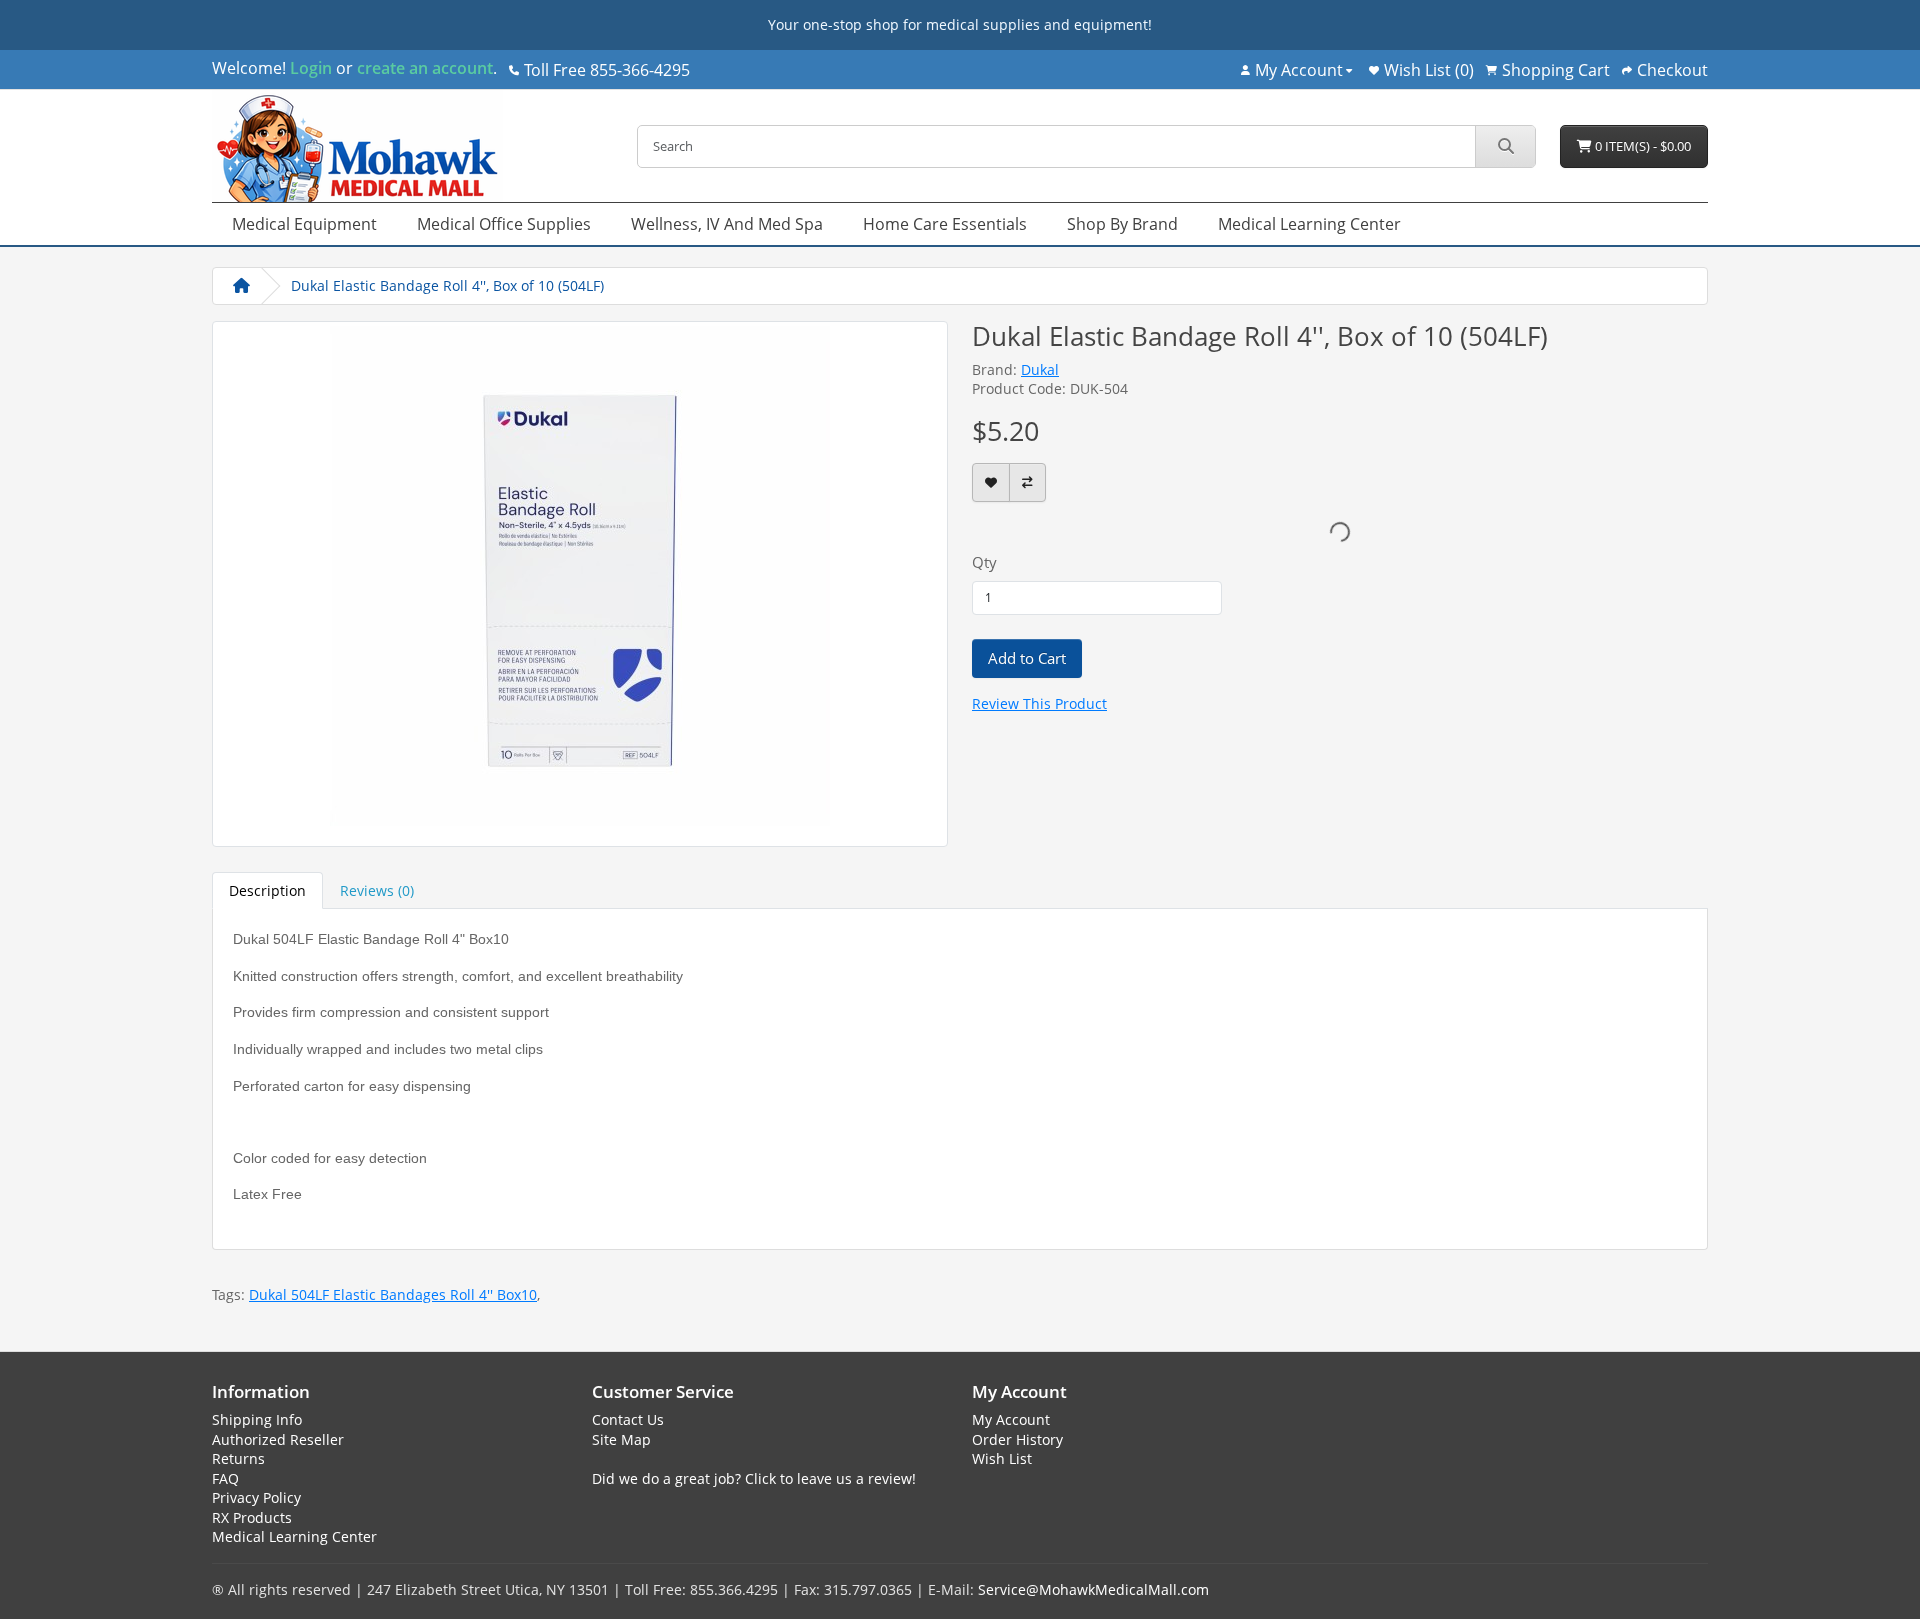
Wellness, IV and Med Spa (727, 224)
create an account (423, 68)
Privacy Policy (256, 1497)
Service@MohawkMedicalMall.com (1093, 1589)
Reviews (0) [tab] (377, 890)
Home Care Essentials (945, 224)
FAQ (225, 1478)
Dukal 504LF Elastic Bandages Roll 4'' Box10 (393, 1294)
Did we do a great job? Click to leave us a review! (754, 1478)
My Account (1011, 1419)
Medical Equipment (304, 224)
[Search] (1505, 146)
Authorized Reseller (278, 1439)
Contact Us (628, 1419)
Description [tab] (267, 890)
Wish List (1002, 1458)
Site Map (621, 1439)
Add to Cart (1027, 658)
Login (311, 68)
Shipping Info (257, 1419)
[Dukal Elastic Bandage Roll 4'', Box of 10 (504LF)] (580, 581)
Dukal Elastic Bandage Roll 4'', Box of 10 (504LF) (447, 285)
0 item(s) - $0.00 (1641, 146)
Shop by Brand (1122, 224)
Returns (238, 1458)
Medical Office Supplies (504, 224)
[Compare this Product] (1027, 482)
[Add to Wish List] (991, 482)
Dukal (1040, 369)
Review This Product (1039, 703)
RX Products (252, 1517)
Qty (984, 562)
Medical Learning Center (1309, 224)
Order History (1017, 1439)
